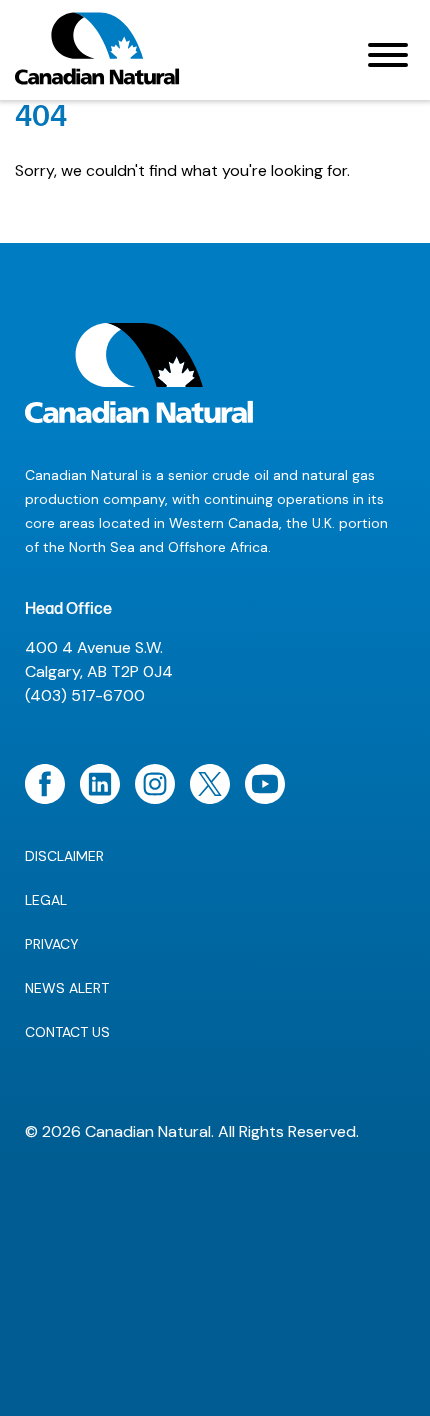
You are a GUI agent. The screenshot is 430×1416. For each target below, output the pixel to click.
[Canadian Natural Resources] (97, 54)
